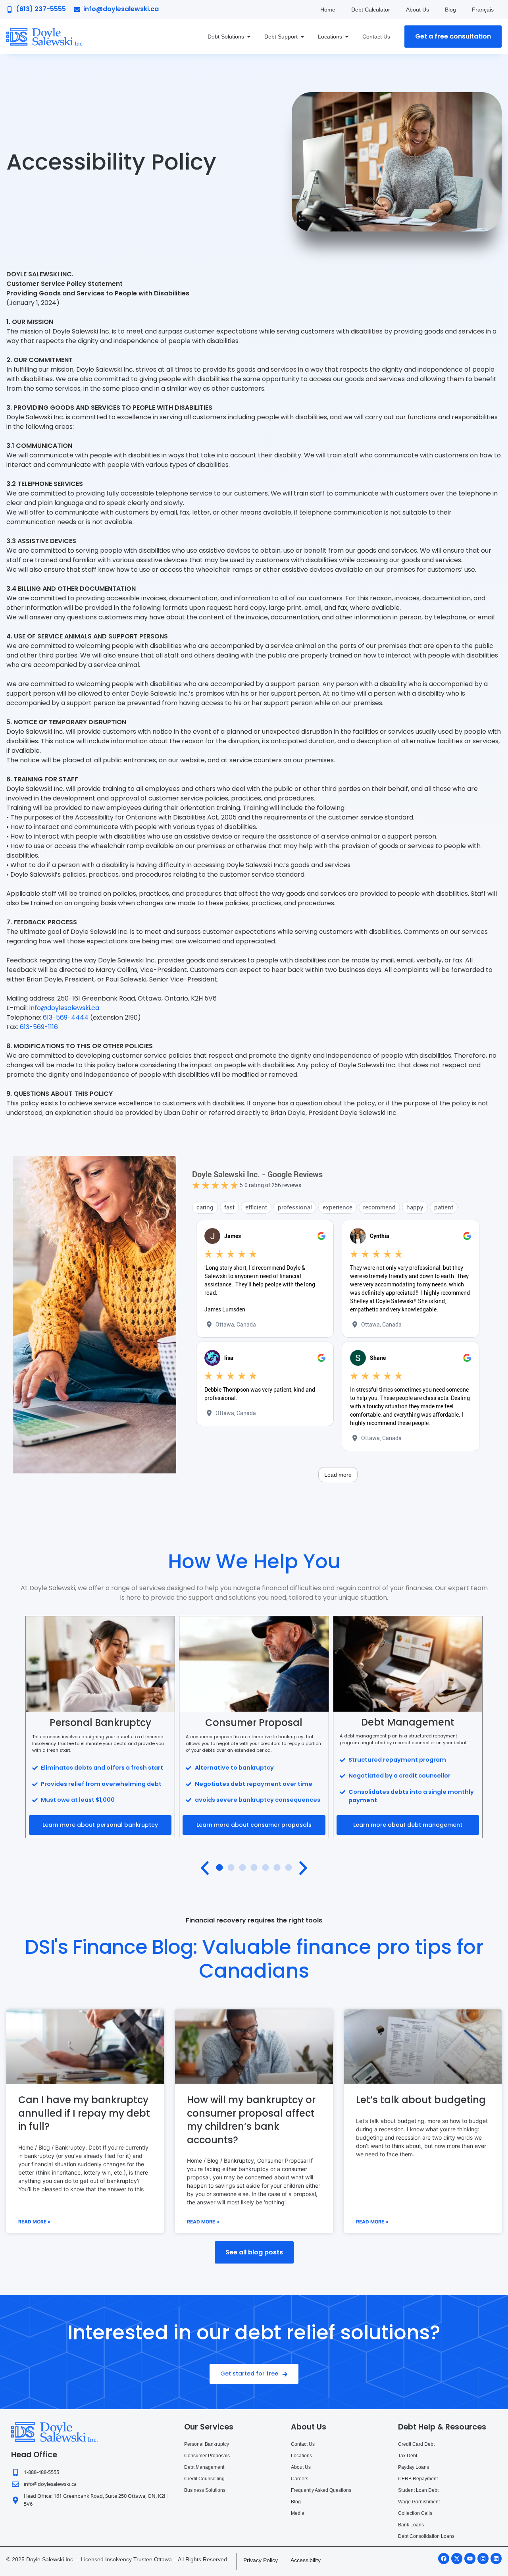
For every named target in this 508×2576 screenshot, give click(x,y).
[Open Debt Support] (302, 37)
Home (328, 10)
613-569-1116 (39, 1027)
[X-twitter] (457, 2559)
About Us (418, 10)
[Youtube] (470, 2559)
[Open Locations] (347, 37)
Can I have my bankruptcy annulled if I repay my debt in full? (84, 2113)
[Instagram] (483, 2559)
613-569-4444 (66, 1017)
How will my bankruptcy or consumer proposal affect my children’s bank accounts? (251, 2120)
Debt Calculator (371, 10)
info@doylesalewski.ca (64, 1008)
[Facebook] (444, 2559)
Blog (450, 10)
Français (483, 10)
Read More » (35, 2222)
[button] (205, 1868)
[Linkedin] (496, 2559)
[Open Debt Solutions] (249, 37)
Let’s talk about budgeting (421, 2100)
